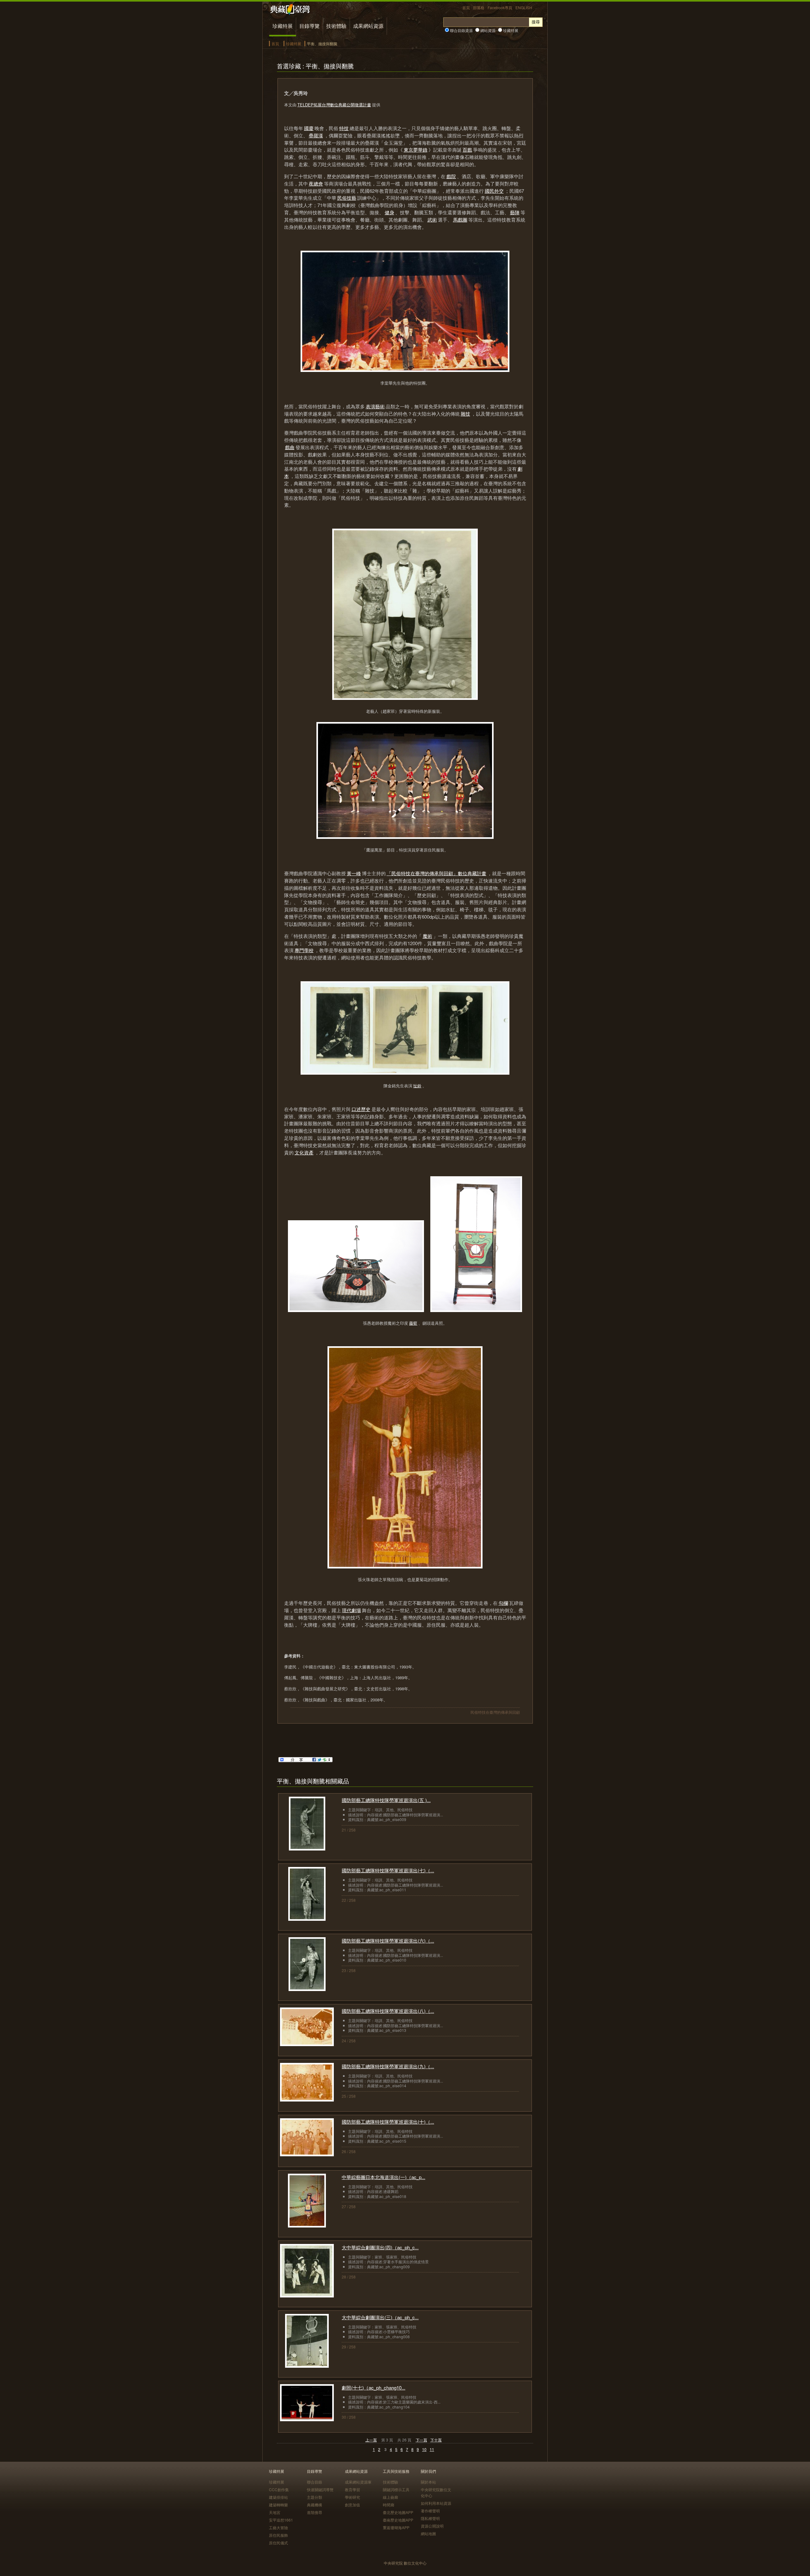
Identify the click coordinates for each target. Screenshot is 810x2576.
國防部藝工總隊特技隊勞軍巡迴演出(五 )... (386, 1800)
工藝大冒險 (278, 2527)
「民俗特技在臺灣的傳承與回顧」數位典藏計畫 (436, 873)
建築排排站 (278, 2497)
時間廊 (389, 2505)
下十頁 (436, 2440)
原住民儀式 (278, 2543)
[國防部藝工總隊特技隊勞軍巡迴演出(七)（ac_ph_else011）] (307, 1919)
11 (432, 2449)
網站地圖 (428, 2533)
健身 (389, 212)
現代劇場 (352, 1610)
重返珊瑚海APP (396, 2527)
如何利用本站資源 (436, 2503)
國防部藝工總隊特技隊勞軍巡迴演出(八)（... (388, 2011)
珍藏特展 (283, 26)
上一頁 (371, 2440)
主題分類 (315, 2497)
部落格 (479, 7)
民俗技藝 (347, 198)
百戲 (467, 150)
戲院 (451, 176)
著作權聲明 (430, 2511)
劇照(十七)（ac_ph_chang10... (374, 2388)
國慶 (309, 128)
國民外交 (494, 191)
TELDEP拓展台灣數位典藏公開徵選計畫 (334, 105)
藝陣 (515, 212)
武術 (432, 220)
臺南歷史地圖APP (398, 2520)
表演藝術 (375, 406)
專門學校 (304, 950)
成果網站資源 (368, 26)
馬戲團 (460, 220)
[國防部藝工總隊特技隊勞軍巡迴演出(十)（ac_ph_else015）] (307, 2154)
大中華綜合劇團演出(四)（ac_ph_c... (380, 2247)
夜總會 (316, 183)
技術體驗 (336, 26)
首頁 (466, 7)
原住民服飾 (278, 2535)
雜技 (465, 414)
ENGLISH (524, 7)
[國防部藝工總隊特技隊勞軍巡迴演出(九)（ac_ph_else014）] (307, 2099)
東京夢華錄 (416, 150)
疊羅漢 (316, 135)
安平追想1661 (281, 2520)
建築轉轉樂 (278, 2505)
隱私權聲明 (430, 2518)
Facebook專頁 (500, 7)
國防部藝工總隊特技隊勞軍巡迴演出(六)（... (388, 1941)
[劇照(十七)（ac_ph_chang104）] (307, 2419)
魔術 (427, 936)
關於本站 (428, 2482)
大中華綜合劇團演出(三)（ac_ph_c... (380, 2317)
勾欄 (503, 1603)
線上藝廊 (390, 2497)
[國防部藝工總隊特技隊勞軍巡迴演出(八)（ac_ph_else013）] (307, 2044)
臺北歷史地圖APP (398, 2512)
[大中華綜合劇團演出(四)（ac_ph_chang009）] (307, 2295)
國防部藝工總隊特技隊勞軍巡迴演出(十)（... (388, 2122)
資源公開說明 (432, 2526)
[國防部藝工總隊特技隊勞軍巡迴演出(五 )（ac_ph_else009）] (307, 1848)
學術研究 (352, 2497)
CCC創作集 (279, 2489)
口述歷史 (361, 1109)
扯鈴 (417, 1086)
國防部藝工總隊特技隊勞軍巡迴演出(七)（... (388, 1870)
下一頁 (421, 2440)
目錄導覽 (309, 26)
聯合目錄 (315, 2482)
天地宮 (275, 2512)
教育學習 (352, 2489)
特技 (344, 128)
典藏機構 (315, 2505)
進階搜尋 (315, 2512)
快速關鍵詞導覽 (320, 2489)
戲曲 (290, 447)
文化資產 (304, 1152)
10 (424, 2449)
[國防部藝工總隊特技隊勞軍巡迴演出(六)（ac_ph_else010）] (307, 1989)
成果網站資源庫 (358, 2482)
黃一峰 (354, 873)
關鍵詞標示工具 (396, 2489)
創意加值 (352, 2505)
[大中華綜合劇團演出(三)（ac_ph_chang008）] (307, 2366)
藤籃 (413, 1323)
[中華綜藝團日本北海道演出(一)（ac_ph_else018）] (307, 2225)
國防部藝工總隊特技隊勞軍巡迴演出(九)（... (388, 2066)
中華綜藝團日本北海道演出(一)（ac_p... (383, 2177)
